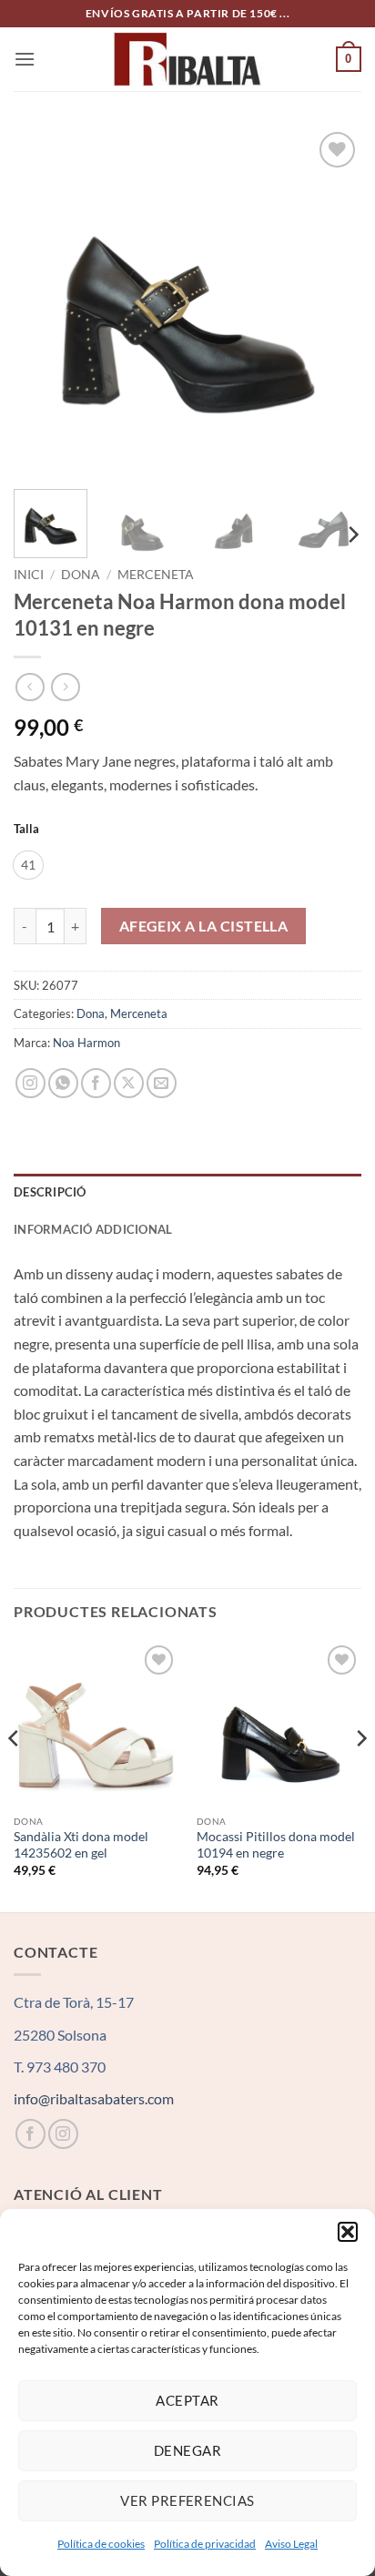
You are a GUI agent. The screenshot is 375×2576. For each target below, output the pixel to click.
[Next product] (30, 687)
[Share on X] (129, 1083)
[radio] (28, 865)
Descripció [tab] (50, 1192)
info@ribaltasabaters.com (94, 2098)
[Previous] (44, 301)
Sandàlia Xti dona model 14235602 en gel (81, 1845)
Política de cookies (101, 2544)
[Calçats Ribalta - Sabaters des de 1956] (187, 59)
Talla (26, 830)
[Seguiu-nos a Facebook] (30, 2134)
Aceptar (187, 2400)
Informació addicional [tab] (93, 1229)
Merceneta (156, 575)
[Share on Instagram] (30, 1083)
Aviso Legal (291, 2544)
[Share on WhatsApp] (63, 1083)
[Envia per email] (162, 1083)
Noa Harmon (86, 1043)
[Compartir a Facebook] (96, 1083)
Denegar (187, 2450)
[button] (348, 2232)
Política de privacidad (205, 2544)
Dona (81, 575)
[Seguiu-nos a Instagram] (63, 2134)
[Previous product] (65, 687)
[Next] (331, 301)
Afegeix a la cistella (204, 926)
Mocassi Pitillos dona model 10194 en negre (276, 1845)
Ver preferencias (187, 2500)
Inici (29, 575)
